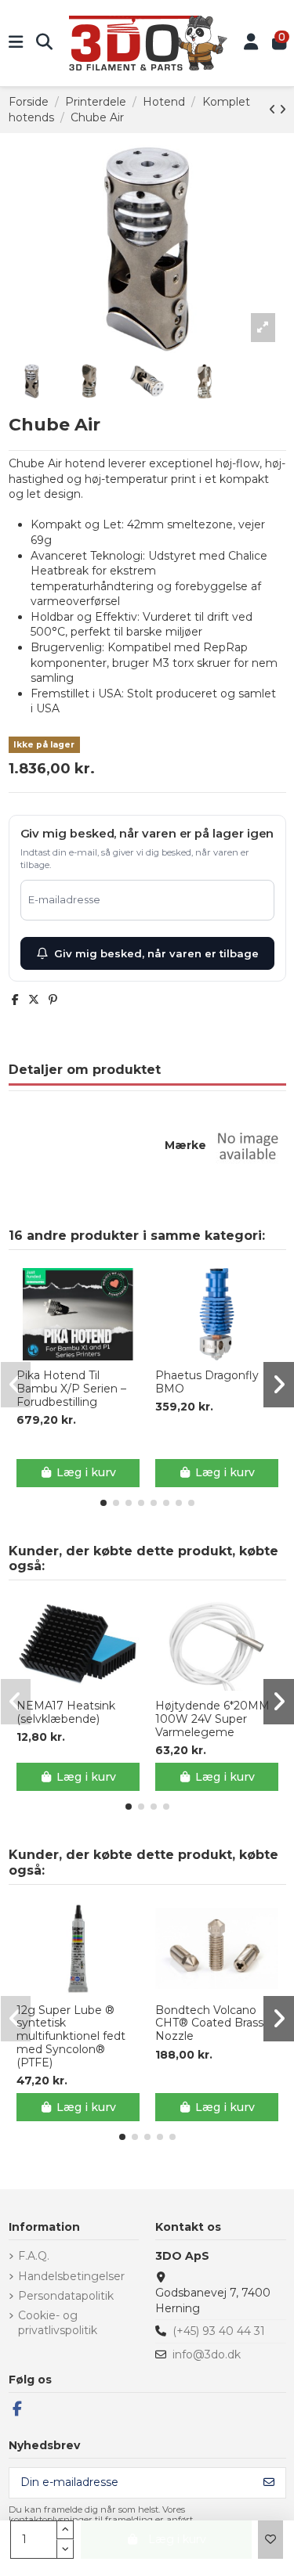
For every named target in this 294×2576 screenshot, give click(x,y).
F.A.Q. (34, 2256)
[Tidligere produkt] (274, 110)
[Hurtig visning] (89, 1355)
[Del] (15, 1000)
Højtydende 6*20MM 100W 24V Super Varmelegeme (212, 1719)
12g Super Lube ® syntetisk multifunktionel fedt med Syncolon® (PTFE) (71, 2037)
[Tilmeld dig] (269, 2483)
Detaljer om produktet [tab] (85, 1070)
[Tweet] (34, 1000)
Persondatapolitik (66, 2296)
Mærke (185, 1145)
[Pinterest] (53, 1000)
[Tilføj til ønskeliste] (270, 2540)
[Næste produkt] (283, 110)
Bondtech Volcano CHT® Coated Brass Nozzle (209, 2023)
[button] (103, 1503)
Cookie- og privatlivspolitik (58, 2323)
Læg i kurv (86, 1472)
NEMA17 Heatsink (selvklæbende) (66, 1713)
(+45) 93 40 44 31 (219, 2331)
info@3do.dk (207, 2354)
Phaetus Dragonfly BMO (207, 1382)
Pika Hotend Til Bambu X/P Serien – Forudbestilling (71, 1389)
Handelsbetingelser (71, 2276)
